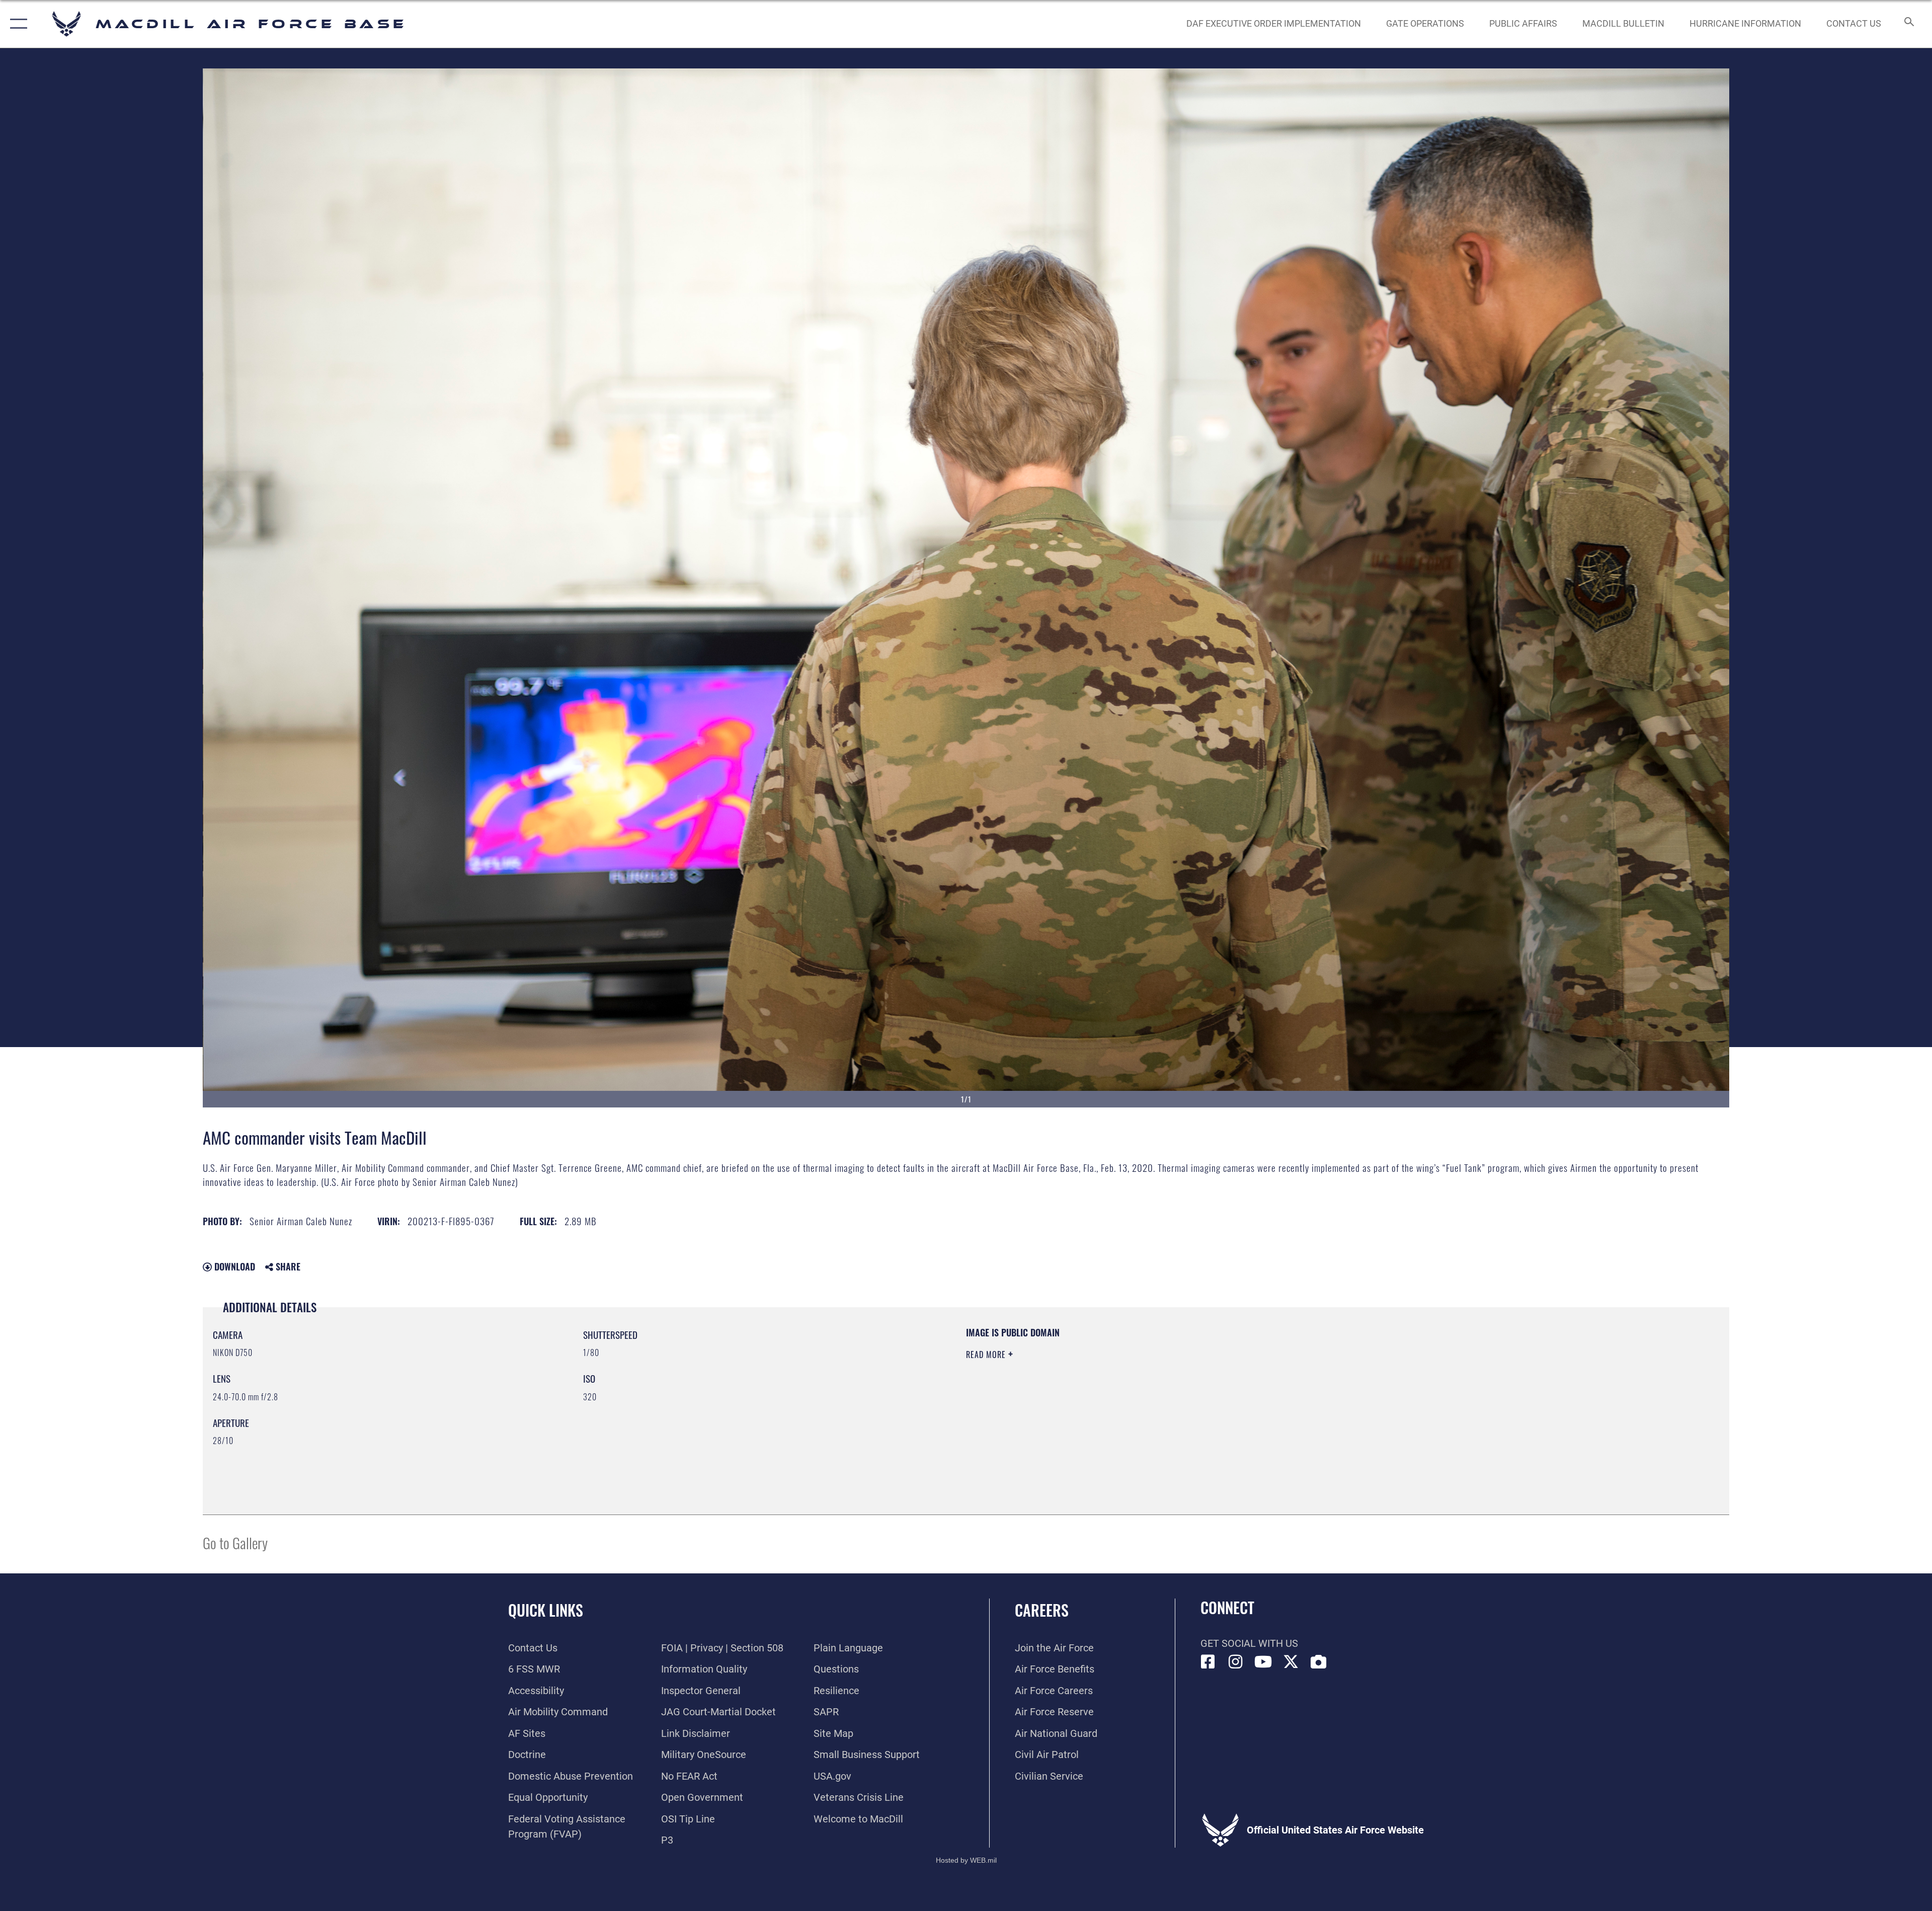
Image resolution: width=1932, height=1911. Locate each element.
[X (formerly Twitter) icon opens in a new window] (1291, 1662)
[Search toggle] (1908, 24)
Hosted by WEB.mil (966, 1860)
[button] (16, 24)
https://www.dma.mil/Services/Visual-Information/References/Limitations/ (1286, 1390)
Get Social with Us (1249, 1643)
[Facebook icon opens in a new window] (1208, 1662)
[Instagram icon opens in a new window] (1236, 1662)
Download (233, 1266)
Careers (1042, 1610)
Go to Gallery (235, 1542)
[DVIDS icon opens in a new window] (1319, 1662)
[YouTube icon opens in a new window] (1263, 1662)
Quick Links (546, 1610)
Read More (987, 1355)
